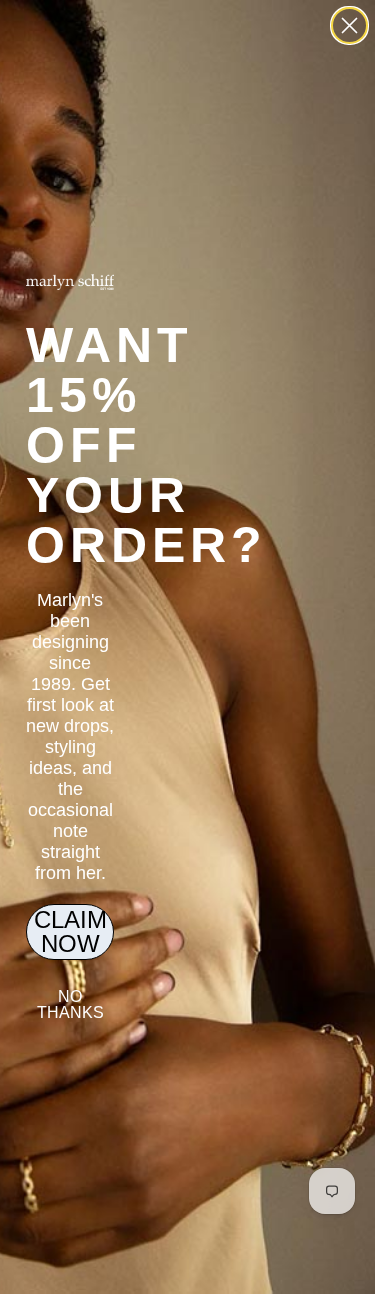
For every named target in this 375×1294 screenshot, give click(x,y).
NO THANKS (70, 1004)
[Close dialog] (349, 25)
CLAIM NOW (70, 931)
